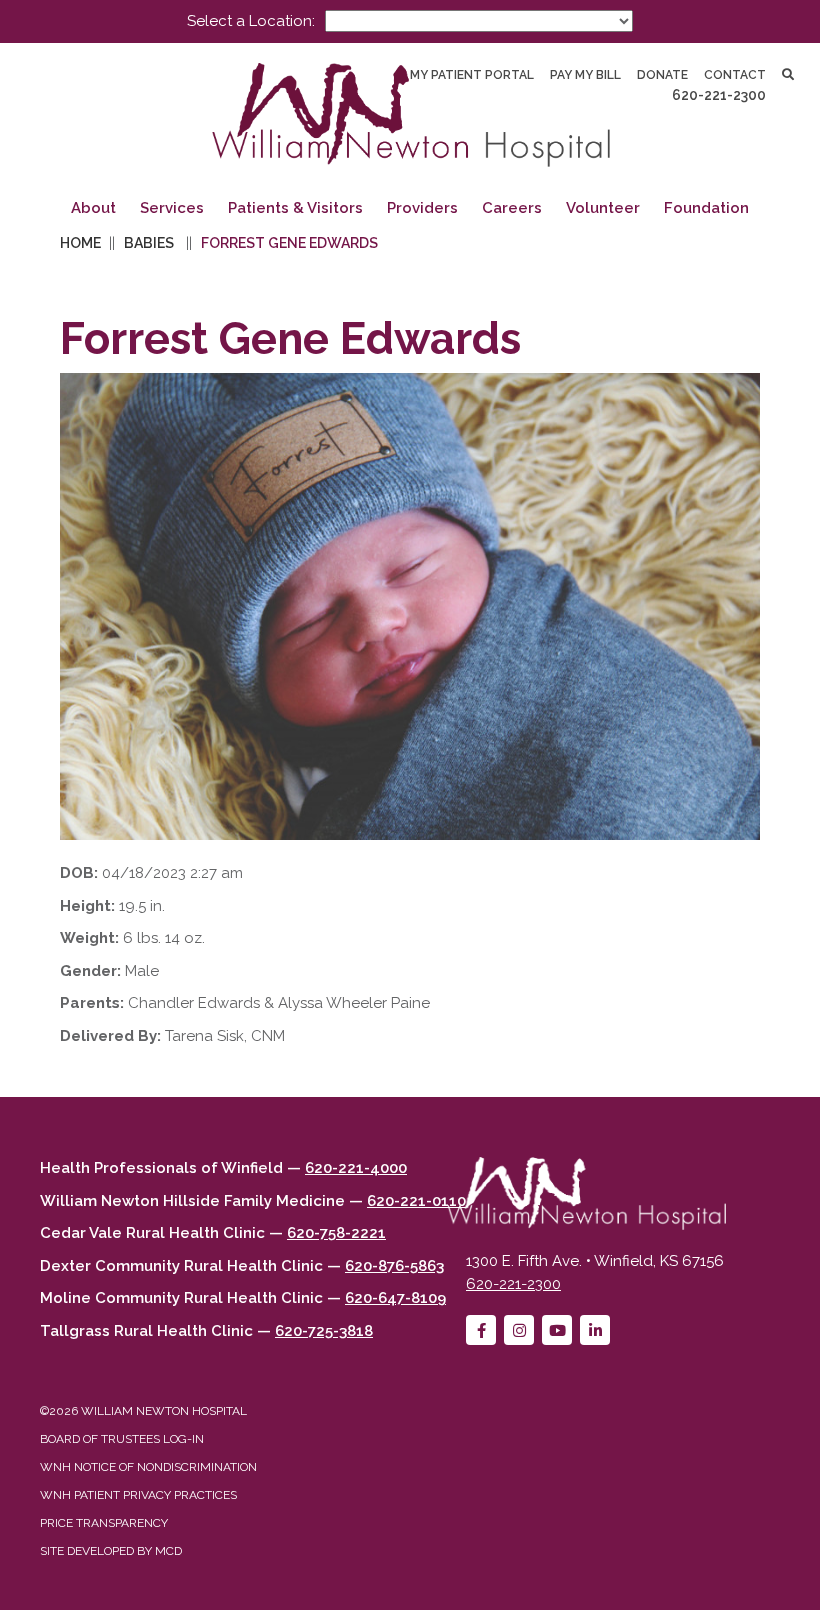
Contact (735, 75)
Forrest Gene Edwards (289, 243)
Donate (662, 75)
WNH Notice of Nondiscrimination (148, 1467)
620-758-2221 (336, 1233)
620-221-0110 (416, 1201)
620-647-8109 (395, 1298)
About (93, 208)
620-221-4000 (356, 1168)
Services (172, 208)
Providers (422, 208)
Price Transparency (104, 1523)
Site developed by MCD (111, 1551)
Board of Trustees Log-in (122, 1439)
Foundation (706, 208)
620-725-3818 (324, 1331)
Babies (149, 243)
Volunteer (603, 208)
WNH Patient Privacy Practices (138, 1495)
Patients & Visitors (295, 208)
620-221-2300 (719, 95)
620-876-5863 (394, 1266)
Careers (512, 208)
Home (80, 243)
